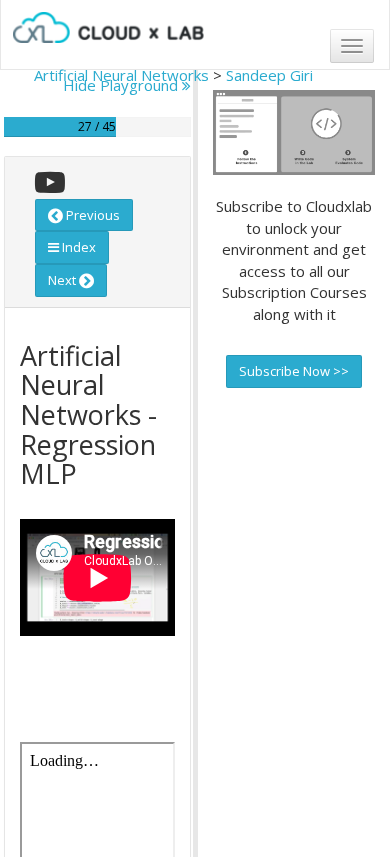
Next (63, 280)
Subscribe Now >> (294, 371)
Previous (91, 215)
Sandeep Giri (269, 75)
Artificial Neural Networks (121, 75)
